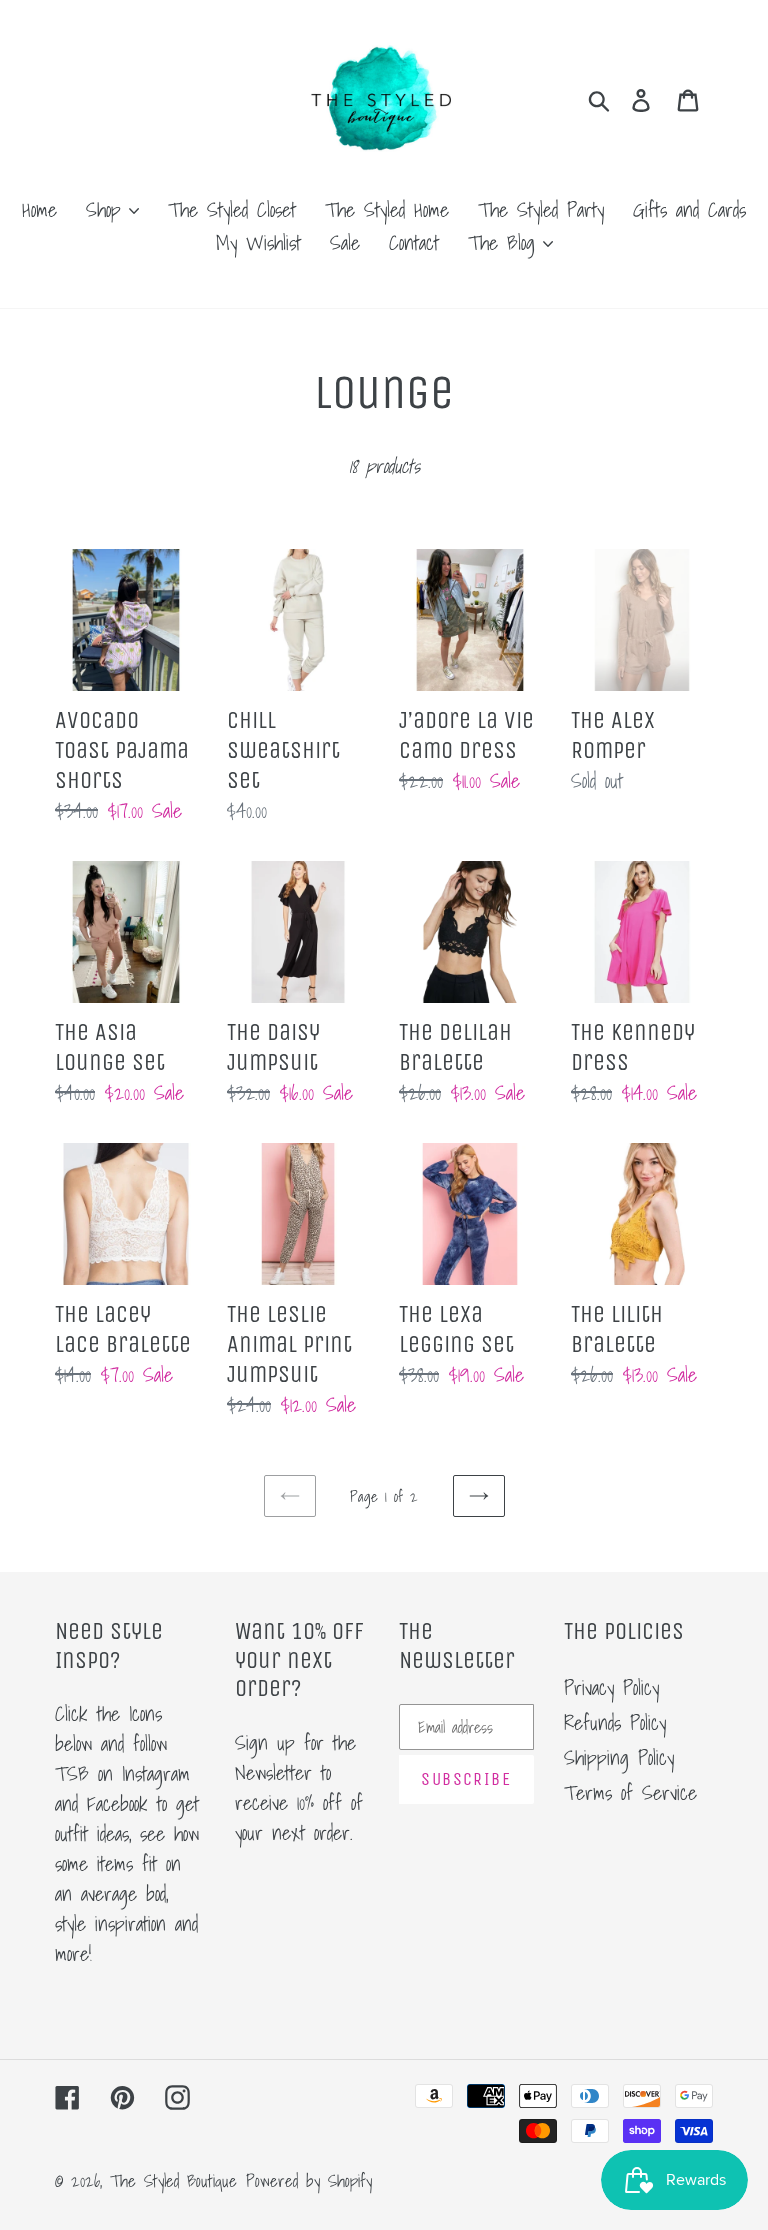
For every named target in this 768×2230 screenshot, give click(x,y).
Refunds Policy (615, 1723)
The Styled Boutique (173, 2180)
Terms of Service (630, 1793)
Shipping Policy (619, 1758)
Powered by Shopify (309, 2180)
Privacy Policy (611, 1688)
